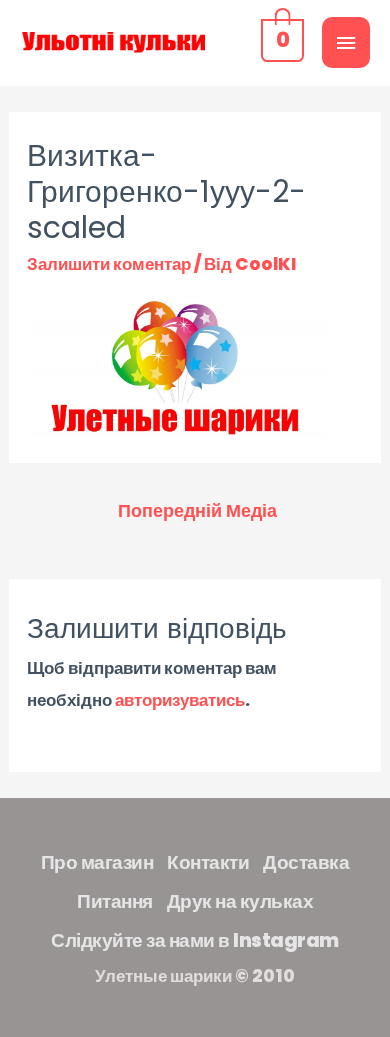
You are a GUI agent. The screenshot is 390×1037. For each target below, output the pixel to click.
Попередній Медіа (197, 510)
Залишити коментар (109, 264)
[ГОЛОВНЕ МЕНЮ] (346, 42)
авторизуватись (180, 700)
